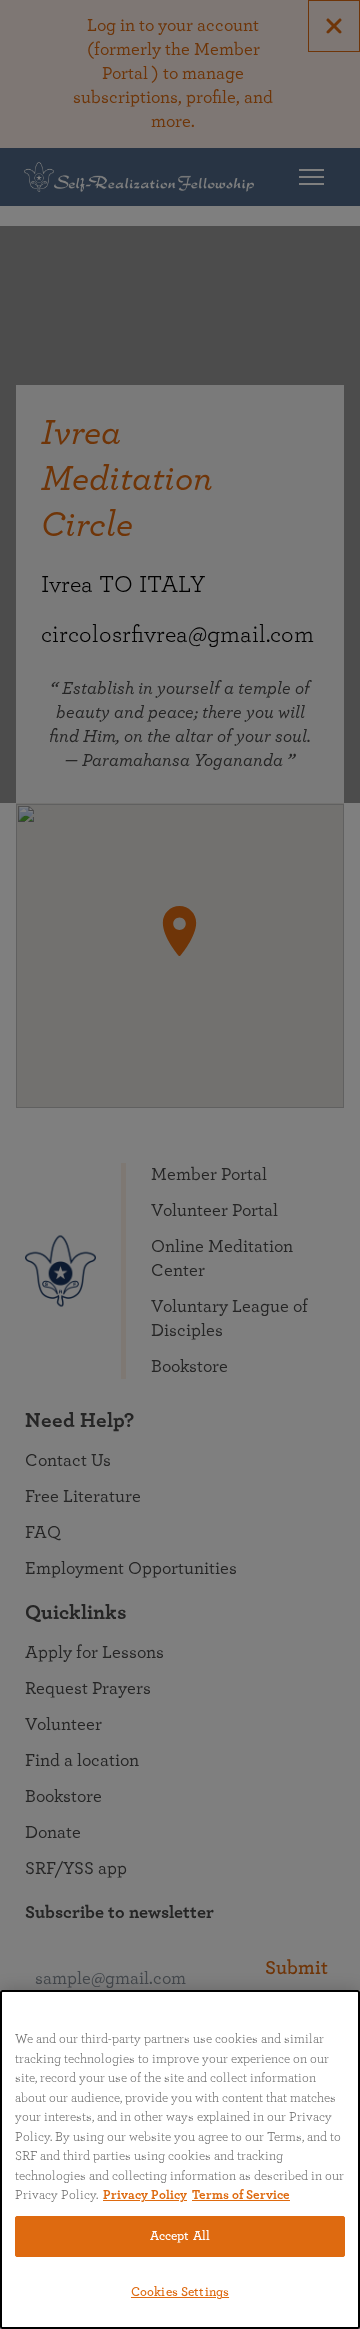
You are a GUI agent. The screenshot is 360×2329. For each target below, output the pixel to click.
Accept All (180, 2236)
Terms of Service (241, 2195)
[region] (180, 2159)
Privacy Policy (145, 2195)
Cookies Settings (180, 2292)
